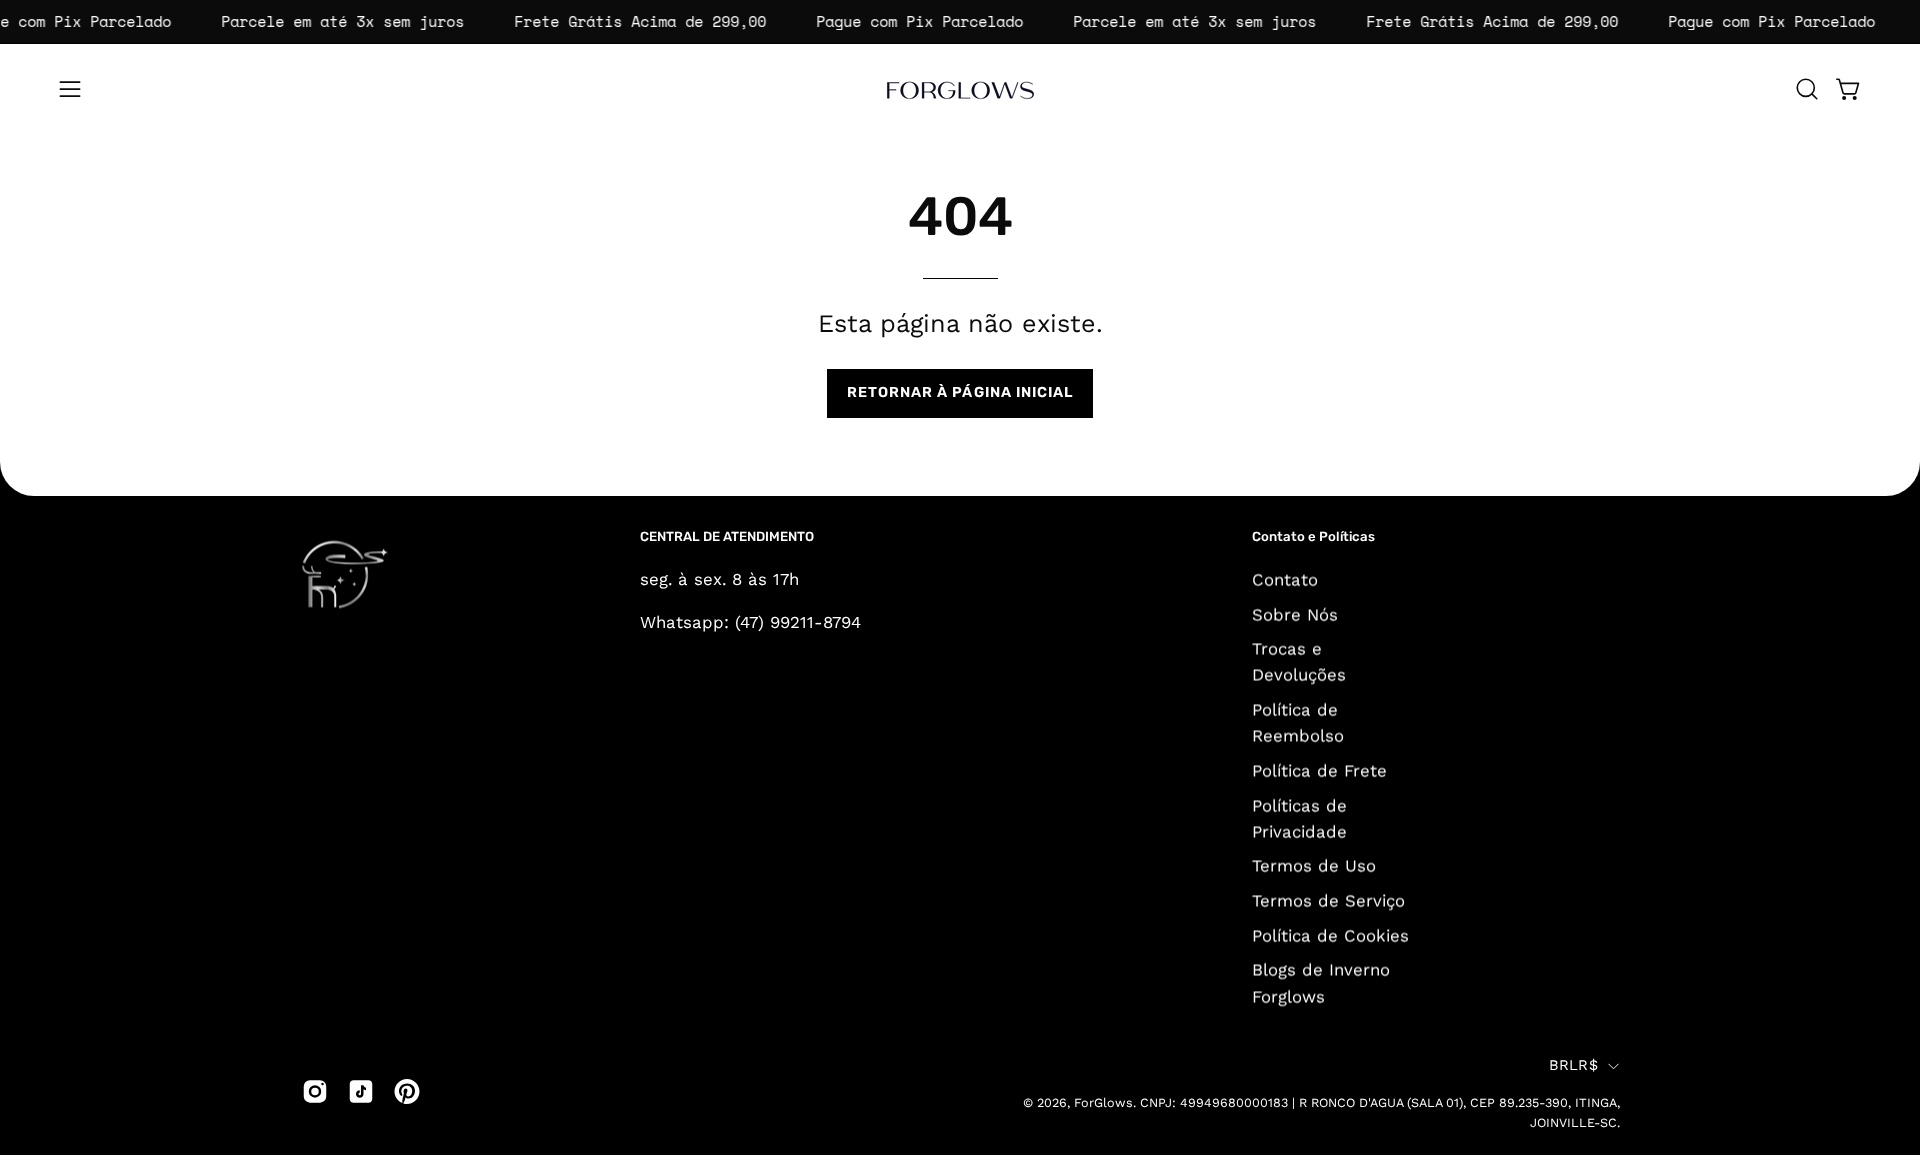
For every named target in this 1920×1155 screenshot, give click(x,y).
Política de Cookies (1330, 935)
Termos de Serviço (1328, 900)
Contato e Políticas (1313, 536)
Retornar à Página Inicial (960, 392)
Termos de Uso (1314, 865)
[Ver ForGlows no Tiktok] (361, 1091)
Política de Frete (1319, 770)
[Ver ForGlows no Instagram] (315, 1091)
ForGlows (1103, 1103)
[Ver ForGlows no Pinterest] (407, 1091)
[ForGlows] (960, 89)
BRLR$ (1573, 1066)
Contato (1285, 579)
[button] (1807, 89)
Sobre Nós (1295, 614)
